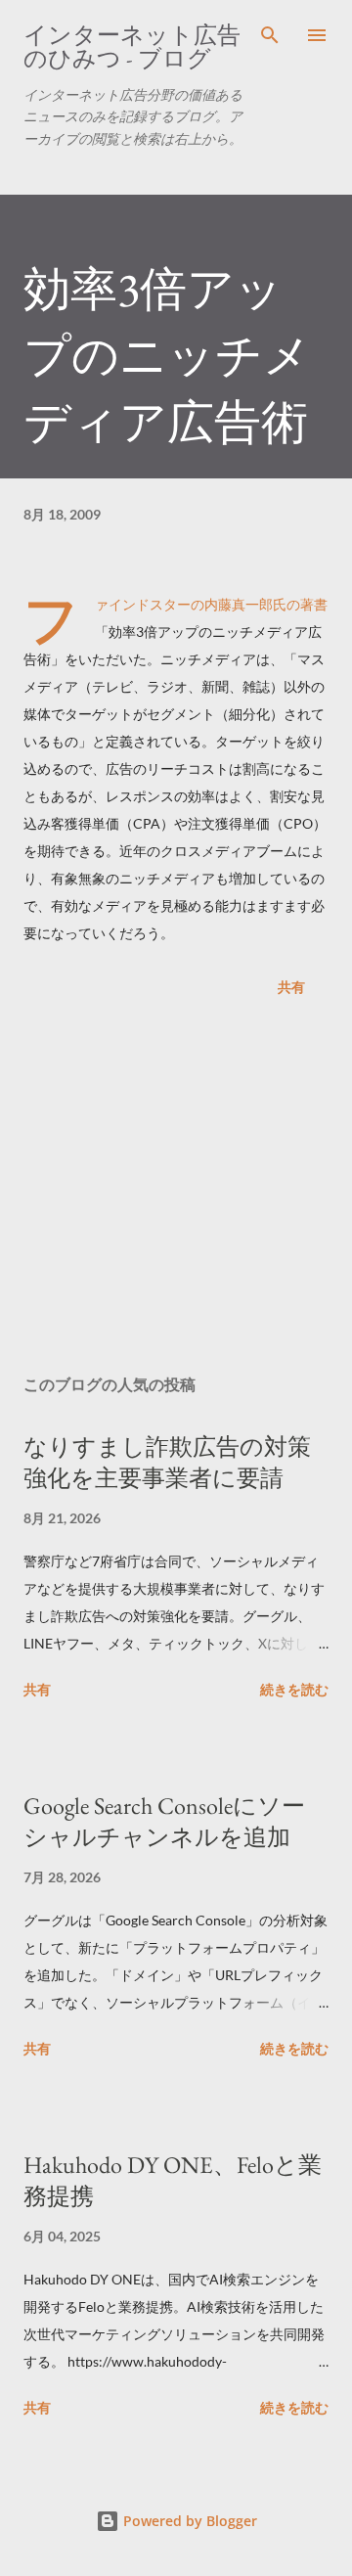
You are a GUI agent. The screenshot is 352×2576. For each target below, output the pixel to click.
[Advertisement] (176, 1190)
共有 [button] (291, 987)
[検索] (270, 35)
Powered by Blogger (188, 2521)
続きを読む (294, 1689)
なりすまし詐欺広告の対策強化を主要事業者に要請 (167, 1462)
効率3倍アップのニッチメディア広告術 (167, 355)
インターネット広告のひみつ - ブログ (132, 46)
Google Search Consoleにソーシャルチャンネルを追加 (164, 1821)
